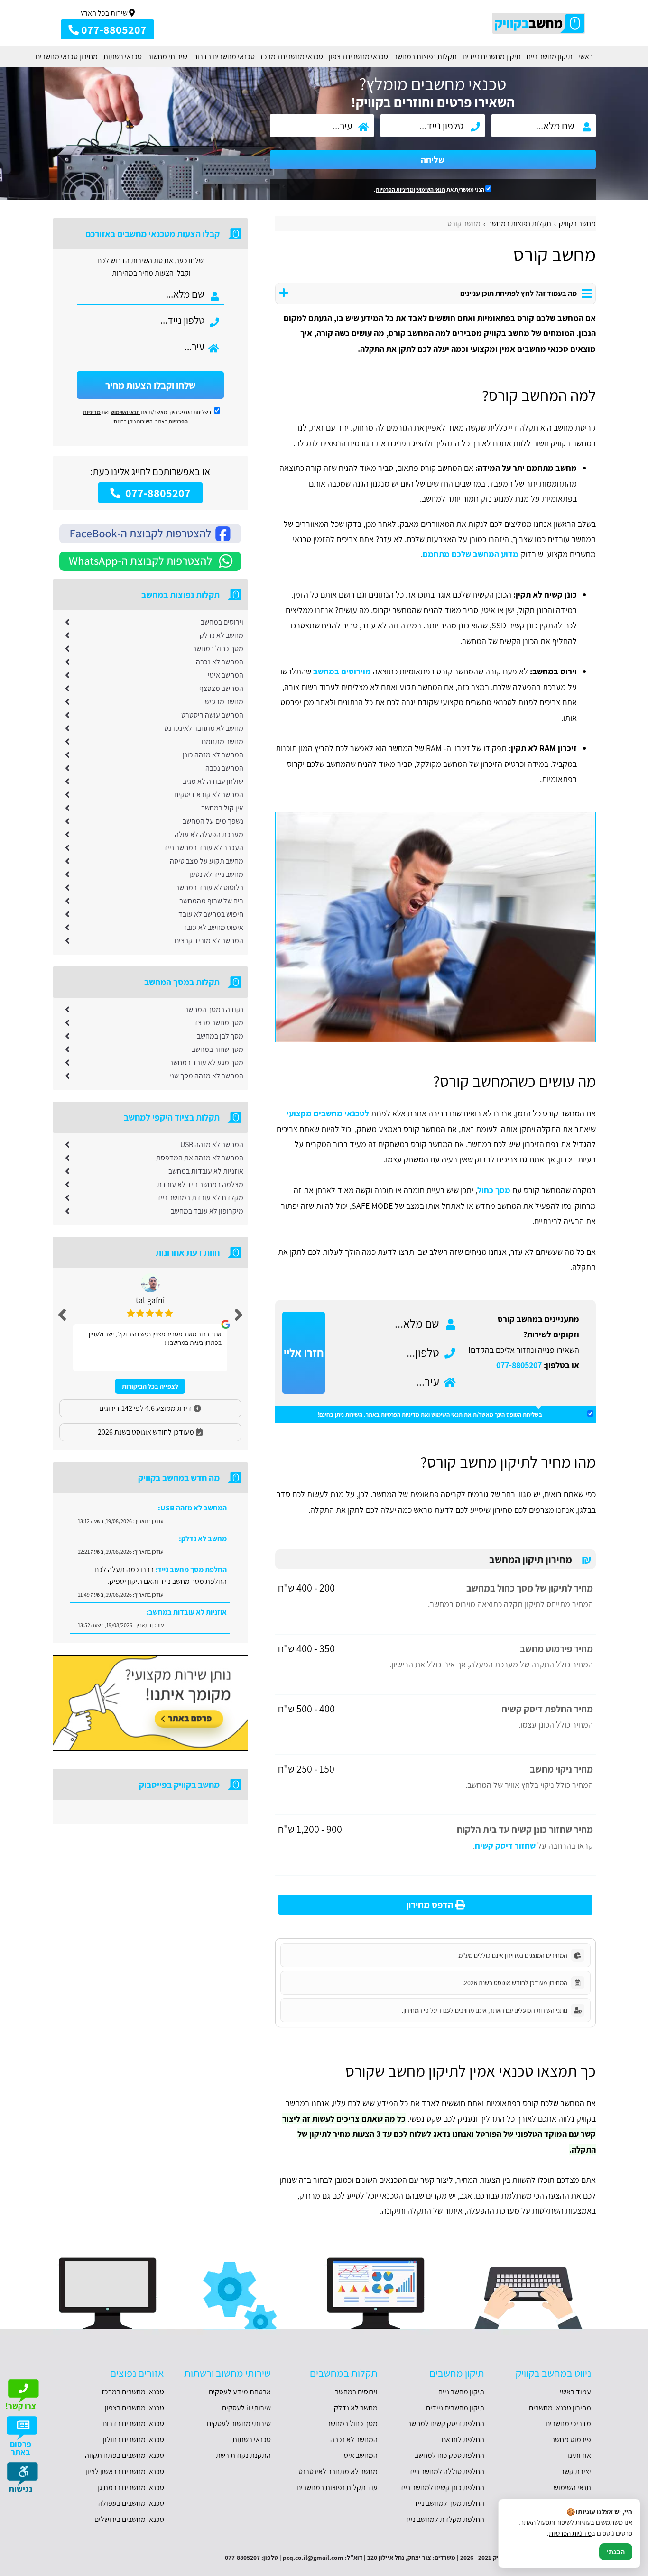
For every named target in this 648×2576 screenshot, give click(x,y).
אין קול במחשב (222, 808)
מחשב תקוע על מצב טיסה (207, 861)
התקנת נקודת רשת (243, 2455)
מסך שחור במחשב (218, 1049)
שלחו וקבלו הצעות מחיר (150, 385)
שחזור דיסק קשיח (505, 1845)
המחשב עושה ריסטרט (212, 715)
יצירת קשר (576, 2471)
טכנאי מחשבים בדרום (224, 57)
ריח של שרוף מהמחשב (211, 901)
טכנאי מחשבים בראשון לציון (125, 2471)
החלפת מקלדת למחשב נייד (444, 2519)
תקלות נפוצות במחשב (425, 57)
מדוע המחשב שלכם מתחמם (471, 554)
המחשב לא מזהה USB (212, 1145)
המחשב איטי (226, 675)
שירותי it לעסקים (246, 2408)
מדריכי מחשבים (568, 2424)
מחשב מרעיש (224, 702)
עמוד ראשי (575, 2392)
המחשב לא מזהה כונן (213, 755)
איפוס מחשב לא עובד (213, 927)
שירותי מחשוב (167, 57)
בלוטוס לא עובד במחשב (209, 888)
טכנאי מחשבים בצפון (358, 57)
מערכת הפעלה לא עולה (209, 834)
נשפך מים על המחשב (213, 821)
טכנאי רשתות (123, 57)
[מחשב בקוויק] (539, 23)
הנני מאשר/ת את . (430, 189)
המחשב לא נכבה (220, 662)
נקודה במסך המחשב (214, 1009)
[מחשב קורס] (435, 927)
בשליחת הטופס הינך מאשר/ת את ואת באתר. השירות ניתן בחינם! (430, 1414)
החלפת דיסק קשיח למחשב (446, 2424)
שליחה (433, 160)
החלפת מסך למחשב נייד (449, 2503)
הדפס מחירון (431, 1905)
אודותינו (579, 2455)
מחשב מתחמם (222, 741)
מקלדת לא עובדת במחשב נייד (200, 1198)
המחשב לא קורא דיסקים (209, 795)
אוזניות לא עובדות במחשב (206, 1171)
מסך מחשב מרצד (218, 1023)
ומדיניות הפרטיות (395, 189)
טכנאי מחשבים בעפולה (131, 2503)
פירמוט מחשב (571, 2440)
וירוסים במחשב (222, 622)
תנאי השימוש (431, 189)
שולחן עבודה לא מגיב (213, 781)
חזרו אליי (304, 1352)
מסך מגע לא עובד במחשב (206, 1063)
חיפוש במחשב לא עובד (211, 914)
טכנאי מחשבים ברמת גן (131, 2488)
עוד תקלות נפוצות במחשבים (337, 2488)
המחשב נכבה (224, 768)
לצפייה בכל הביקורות (150, 1386)
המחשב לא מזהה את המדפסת (200, 1158)
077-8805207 (519, 1365)
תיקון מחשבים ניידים (492, 57)
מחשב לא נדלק (222, 635)
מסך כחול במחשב (218, 649)
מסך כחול (494, 1190)
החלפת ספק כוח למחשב (449, 2455)
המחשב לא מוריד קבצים (209, 941)
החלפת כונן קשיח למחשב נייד (442, 2488)
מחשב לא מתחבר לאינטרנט (204, 728)
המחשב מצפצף (221, 688)
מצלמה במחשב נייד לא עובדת (200, 1184)
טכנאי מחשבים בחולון (134, 2440)
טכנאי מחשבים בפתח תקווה (125, 2455)
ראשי (586, 57)
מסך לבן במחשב (220, 1036)
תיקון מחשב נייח (550, 57)
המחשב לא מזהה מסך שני (206, 1076)
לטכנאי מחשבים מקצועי (328, 1113)
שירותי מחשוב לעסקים (239, 2424)
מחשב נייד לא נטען (216, 874)
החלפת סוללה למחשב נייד (446, 2471)
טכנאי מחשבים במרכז (292, 57)
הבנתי (616, 2552)
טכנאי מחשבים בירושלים (129, 2519)
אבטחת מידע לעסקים (240, 2392)
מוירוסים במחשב (342, 671)
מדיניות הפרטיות (400, 1414)
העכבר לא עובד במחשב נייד (203, 848)
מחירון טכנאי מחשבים (67, 57)
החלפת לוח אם (463, 2440)
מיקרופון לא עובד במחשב (207, 1211)
